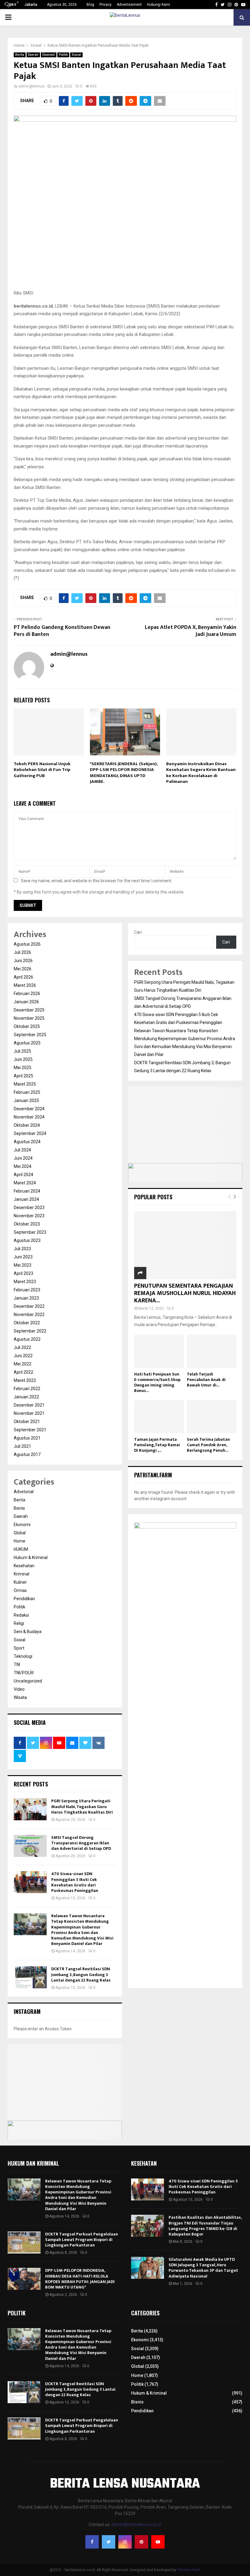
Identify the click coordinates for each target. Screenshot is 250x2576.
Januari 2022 (26, 1397)
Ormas (20, 1590)
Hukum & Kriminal (31, 1557)
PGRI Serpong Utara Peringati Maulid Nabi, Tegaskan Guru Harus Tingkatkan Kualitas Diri (82, 1806)
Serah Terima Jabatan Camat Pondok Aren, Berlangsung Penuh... (208, 1445)
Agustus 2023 (27, 1240)
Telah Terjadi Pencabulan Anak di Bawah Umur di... (206, 1380)
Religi (19, 1623)
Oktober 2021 (27, 1422)
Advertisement (129, 5)
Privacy (105, 5)
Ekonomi (49, 55)
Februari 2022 (27, 1389)
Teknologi (23, 1656)
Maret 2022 (25, 1380)
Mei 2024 (23, 1166)
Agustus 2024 (27, 1142)
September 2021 (30, 1430)
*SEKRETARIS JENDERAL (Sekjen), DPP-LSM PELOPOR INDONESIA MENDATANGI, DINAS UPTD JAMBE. (124, 773)
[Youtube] (158, 2542)
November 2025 (29, 1018)
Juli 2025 (22, 1051)
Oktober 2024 (27, 1125)
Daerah (33, 55)
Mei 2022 (23, 1364)
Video (19, 1689)
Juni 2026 (23, 961)
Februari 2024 (27, 1191)
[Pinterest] (141, 2542)
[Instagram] (125, 2542)
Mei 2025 (23, 1068)
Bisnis (19, 1508)
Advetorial (24, 1492)
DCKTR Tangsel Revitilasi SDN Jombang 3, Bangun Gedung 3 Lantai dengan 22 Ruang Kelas (81, 1974)
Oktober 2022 (27, 1323)
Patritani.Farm (189, 2570)
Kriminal (21, 1574)
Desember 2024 (29, 1109)
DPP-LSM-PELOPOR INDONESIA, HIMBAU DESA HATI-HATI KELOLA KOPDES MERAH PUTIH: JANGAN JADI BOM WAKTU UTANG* (80, 2279)
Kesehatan (24, 1566)
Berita (20, 55)
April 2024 (23, 1175)
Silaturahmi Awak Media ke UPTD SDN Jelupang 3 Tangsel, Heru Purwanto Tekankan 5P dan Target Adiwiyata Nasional (203, 2268)
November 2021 (29, 1413)
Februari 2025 (27, 1092)
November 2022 (29, 1315)
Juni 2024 (23, 1158)
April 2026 (23, 977)
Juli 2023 (22, 1249)
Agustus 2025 (27, 1043)
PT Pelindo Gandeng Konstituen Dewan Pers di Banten (62, 631)
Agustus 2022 (27, 1339)
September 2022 (30, 1331)
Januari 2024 (26, 1199)
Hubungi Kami (159, 5)
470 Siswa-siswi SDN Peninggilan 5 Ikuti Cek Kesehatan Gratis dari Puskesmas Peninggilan (75, 1882)
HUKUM (21, 1549)
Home (20, 1541)
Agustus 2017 (27, 1454)
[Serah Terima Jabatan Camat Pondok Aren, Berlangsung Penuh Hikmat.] (212, 1417)
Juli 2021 (22, 1446)
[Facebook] (92, 2542)
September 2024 (30, 1133)
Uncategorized (28, 1681)
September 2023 (30, 1232)
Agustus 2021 (27, 1438)
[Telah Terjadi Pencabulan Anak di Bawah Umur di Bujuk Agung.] (212, 1351)
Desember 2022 (29, 1306)
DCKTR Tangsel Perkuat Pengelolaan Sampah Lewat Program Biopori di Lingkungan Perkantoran (82, 2240)
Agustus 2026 (27, 944)
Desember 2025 (29, 1010)
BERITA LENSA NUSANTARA (125, 2484)
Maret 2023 (25, 1282)
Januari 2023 (26, 1298)
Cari (138, 932)
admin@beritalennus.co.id (136, 2524)
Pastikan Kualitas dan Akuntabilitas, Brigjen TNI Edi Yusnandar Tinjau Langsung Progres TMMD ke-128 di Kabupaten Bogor (205, 2226)
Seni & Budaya (28, 1632)
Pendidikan (24, 1599)
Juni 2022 (23, 1356)
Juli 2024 (22, 1150)
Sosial (76, 55)
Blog (90, 5)
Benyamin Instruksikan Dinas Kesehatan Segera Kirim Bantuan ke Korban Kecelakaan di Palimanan (201, 773)
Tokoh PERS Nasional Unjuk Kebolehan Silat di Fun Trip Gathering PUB (42, 770)
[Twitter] (109, 2542)
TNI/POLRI (24, 1673)
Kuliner (20, 1582)
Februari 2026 (27, 994)
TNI (17, 1664)
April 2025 (23, 1076)
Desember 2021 (29, 1405)
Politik (63, 55)
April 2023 (23, 1273)
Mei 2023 (23, 1265)
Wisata (20, 1697)
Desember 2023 (29, 1208)
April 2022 (23, 1372)
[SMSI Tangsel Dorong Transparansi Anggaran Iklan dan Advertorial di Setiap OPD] (30, 1846)
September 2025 (30, 1035)
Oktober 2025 (27, 1026)
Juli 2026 (22, 952)
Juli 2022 (22, 1347)
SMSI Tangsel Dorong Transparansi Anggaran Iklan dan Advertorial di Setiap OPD (81, 1843)
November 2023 (29, 1216)
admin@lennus (32, 86)
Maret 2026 (25, 985)
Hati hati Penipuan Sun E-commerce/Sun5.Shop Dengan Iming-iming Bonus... (157, 1382)
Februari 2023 (27, 1290)
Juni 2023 (23, 1257)
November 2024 (29, 1117)
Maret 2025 (25, 1084)
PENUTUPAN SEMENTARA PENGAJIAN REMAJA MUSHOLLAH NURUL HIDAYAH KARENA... (185, 1293)
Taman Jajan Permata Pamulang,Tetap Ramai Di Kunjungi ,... (157, 1445)
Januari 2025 (26, 1101)
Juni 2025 (23, 1059)
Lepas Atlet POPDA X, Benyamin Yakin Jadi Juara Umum (191, 631)
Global (20, 1533)
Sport (19, 1648)
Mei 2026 (23, 969)
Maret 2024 (25, 1183)
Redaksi (21, 1615)
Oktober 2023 (27, 1224)
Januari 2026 (26, 1002)
